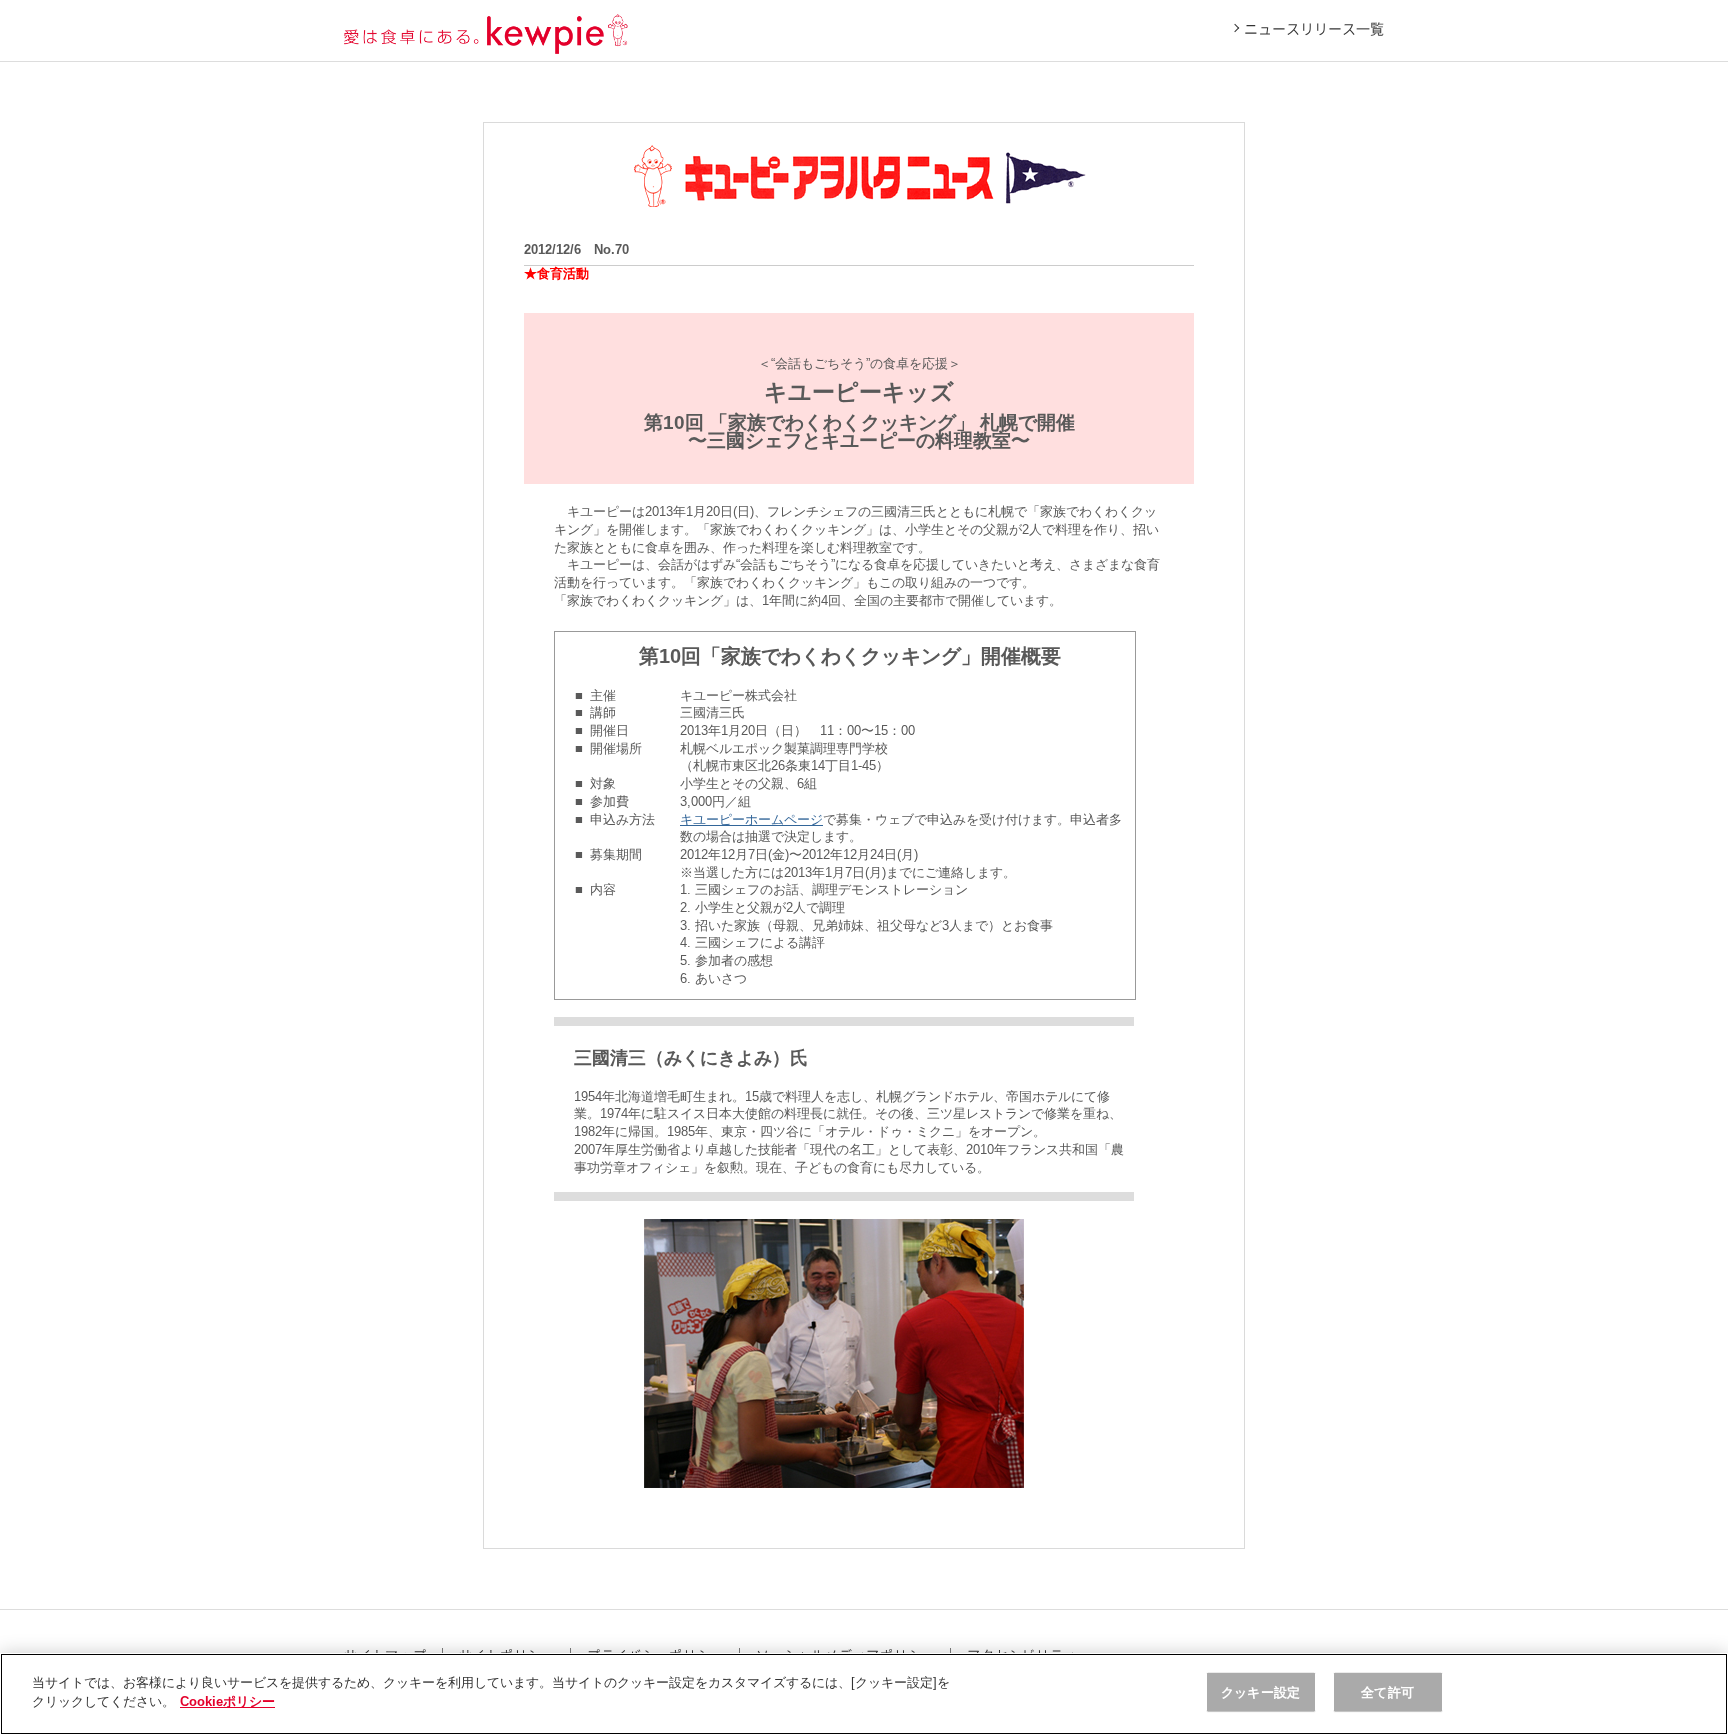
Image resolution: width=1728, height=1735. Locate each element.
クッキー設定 (1260, 1692)
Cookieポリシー (227, 1701)
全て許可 (1387, 1692)
